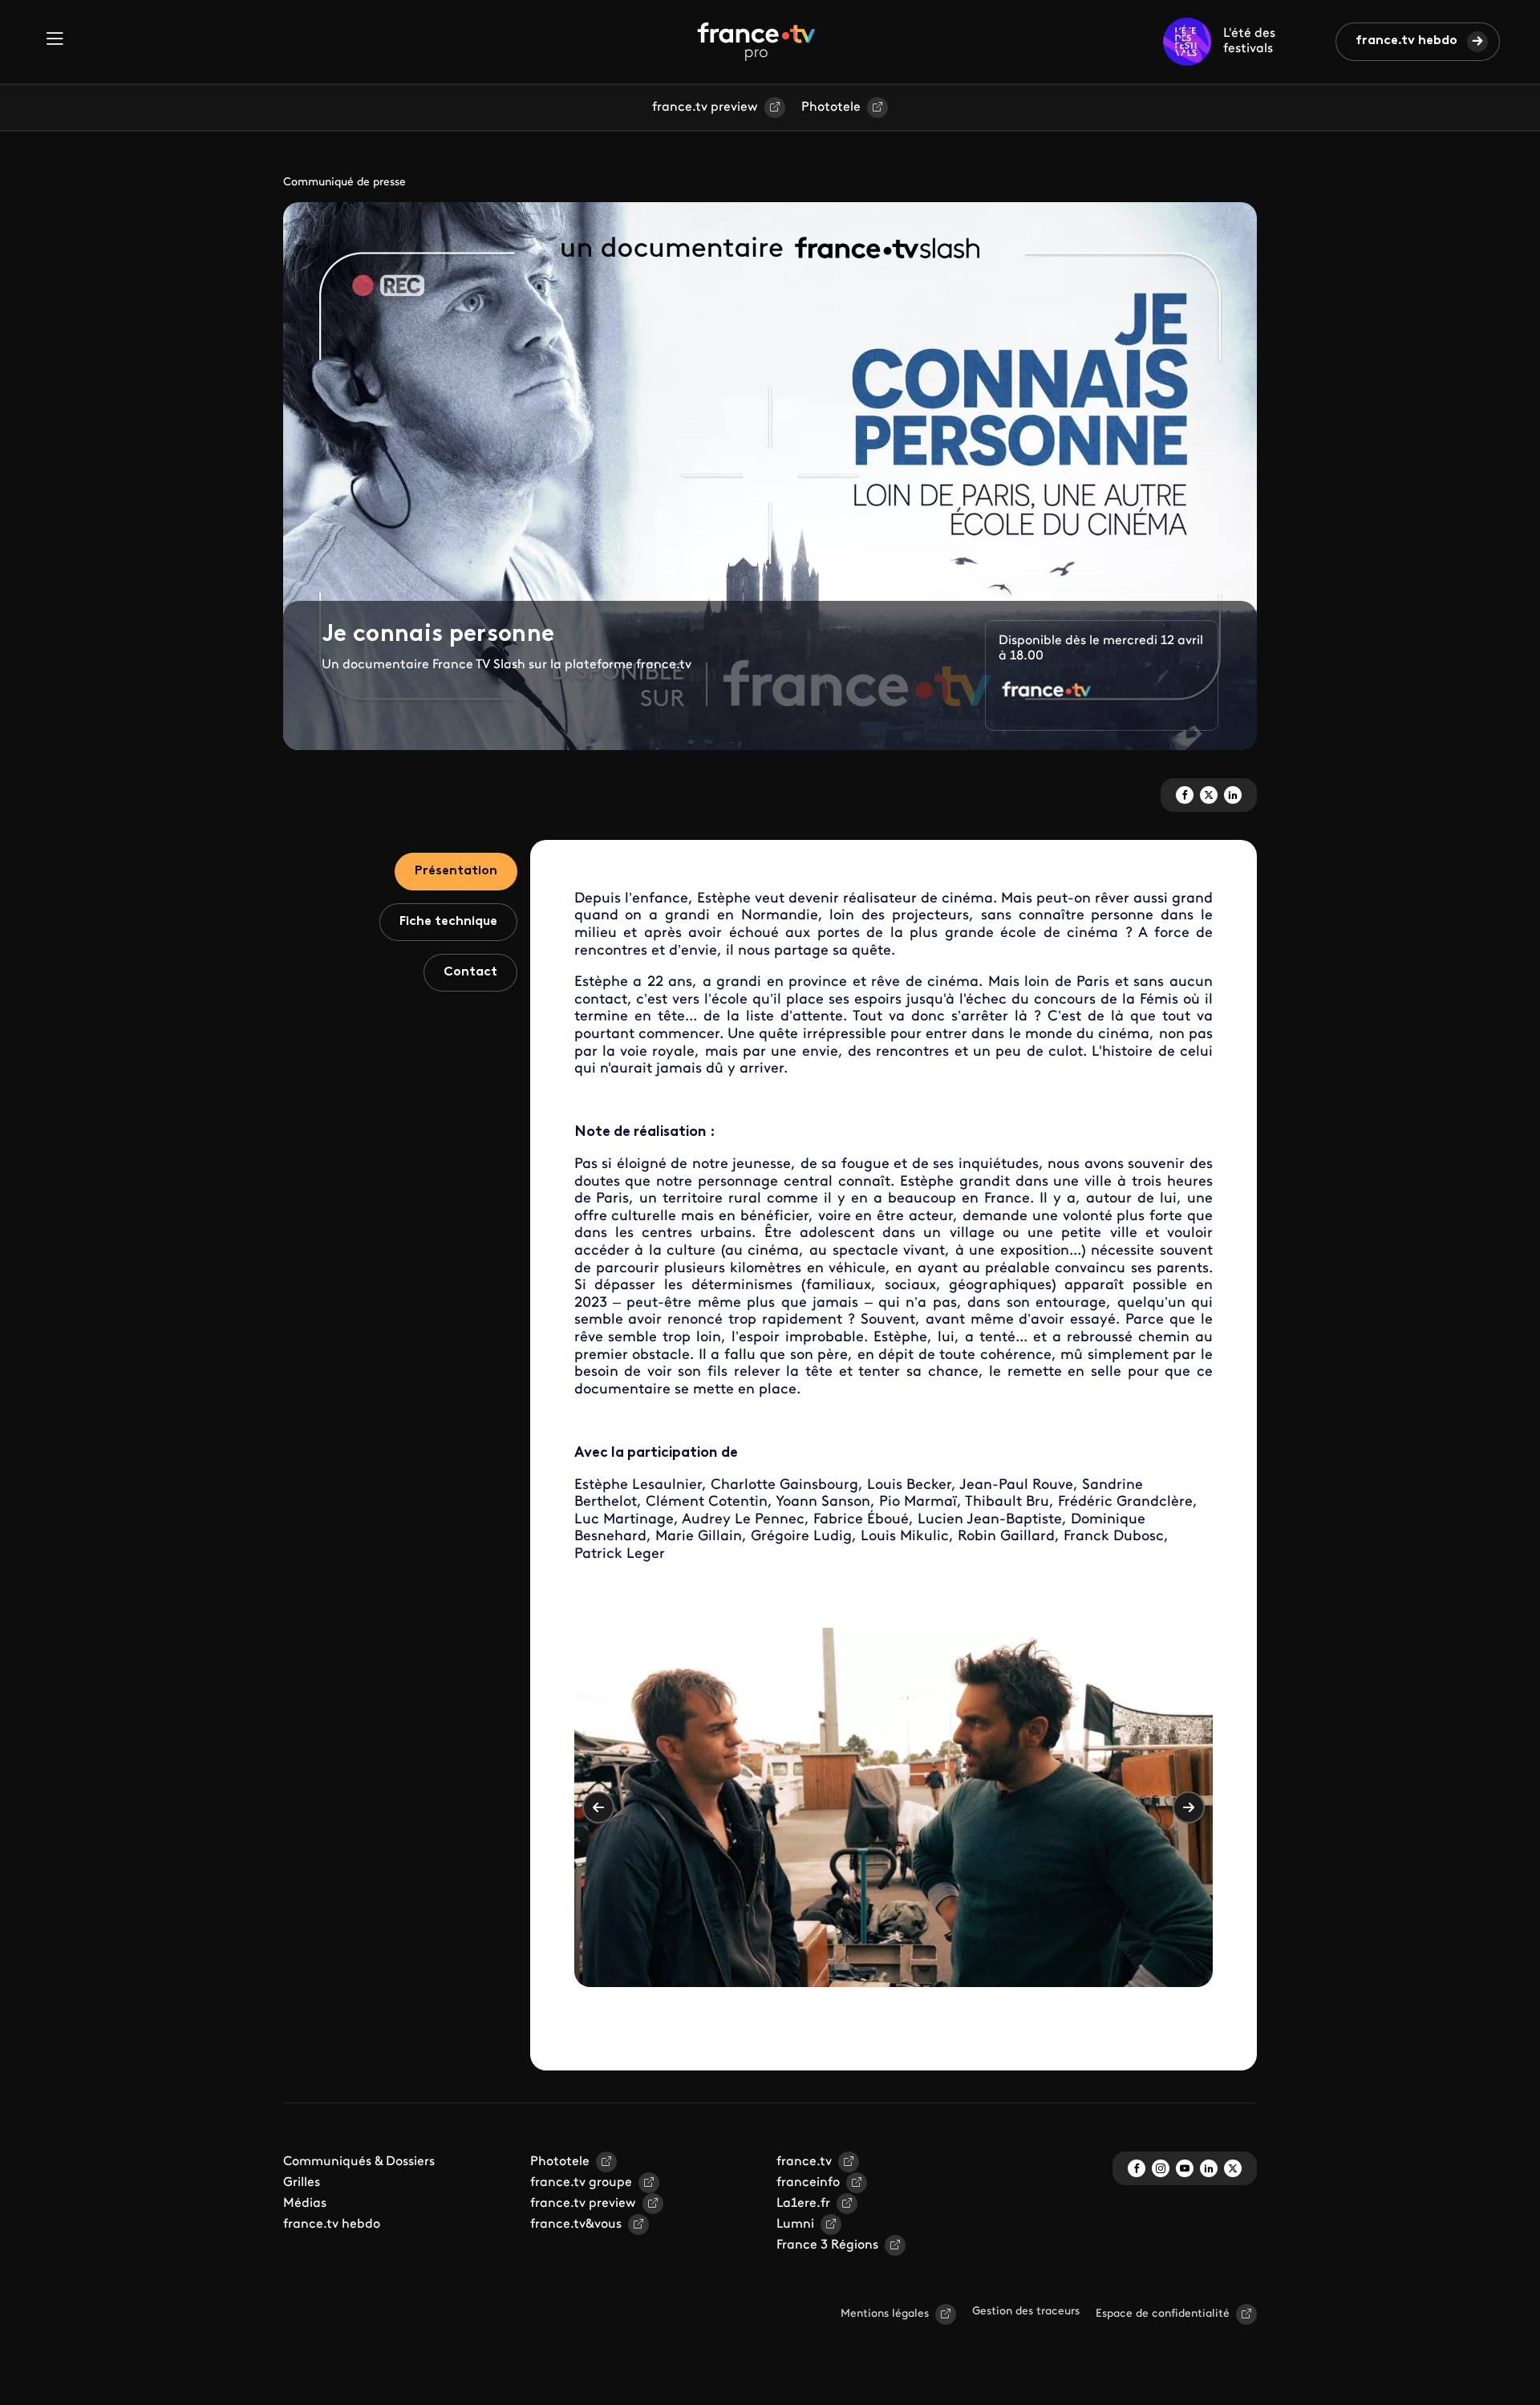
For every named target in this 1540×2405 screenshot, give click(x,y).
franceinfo (808, 2183)
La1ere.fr (803, 2204)
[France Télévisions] (756, 42)
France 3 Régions (827, 2245)
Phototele (831, 107)
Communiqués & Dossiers (359, 2162)
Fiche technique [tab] (448, 922)
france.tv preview (705, 107)
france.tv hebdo (1406, 41)
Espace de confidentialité (1163, 2314)
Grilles (302, 2183)
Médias (305, 2204)
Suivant (1189, 1807)
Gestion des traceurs (1026, 2312)
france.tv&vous (576, 2225)
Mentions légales (885, 2314)
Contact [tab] (470, 972)
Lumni (795, 2225)
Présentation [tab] (456, 871)
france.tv (804, 2162)
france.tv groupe (581, 2183)
